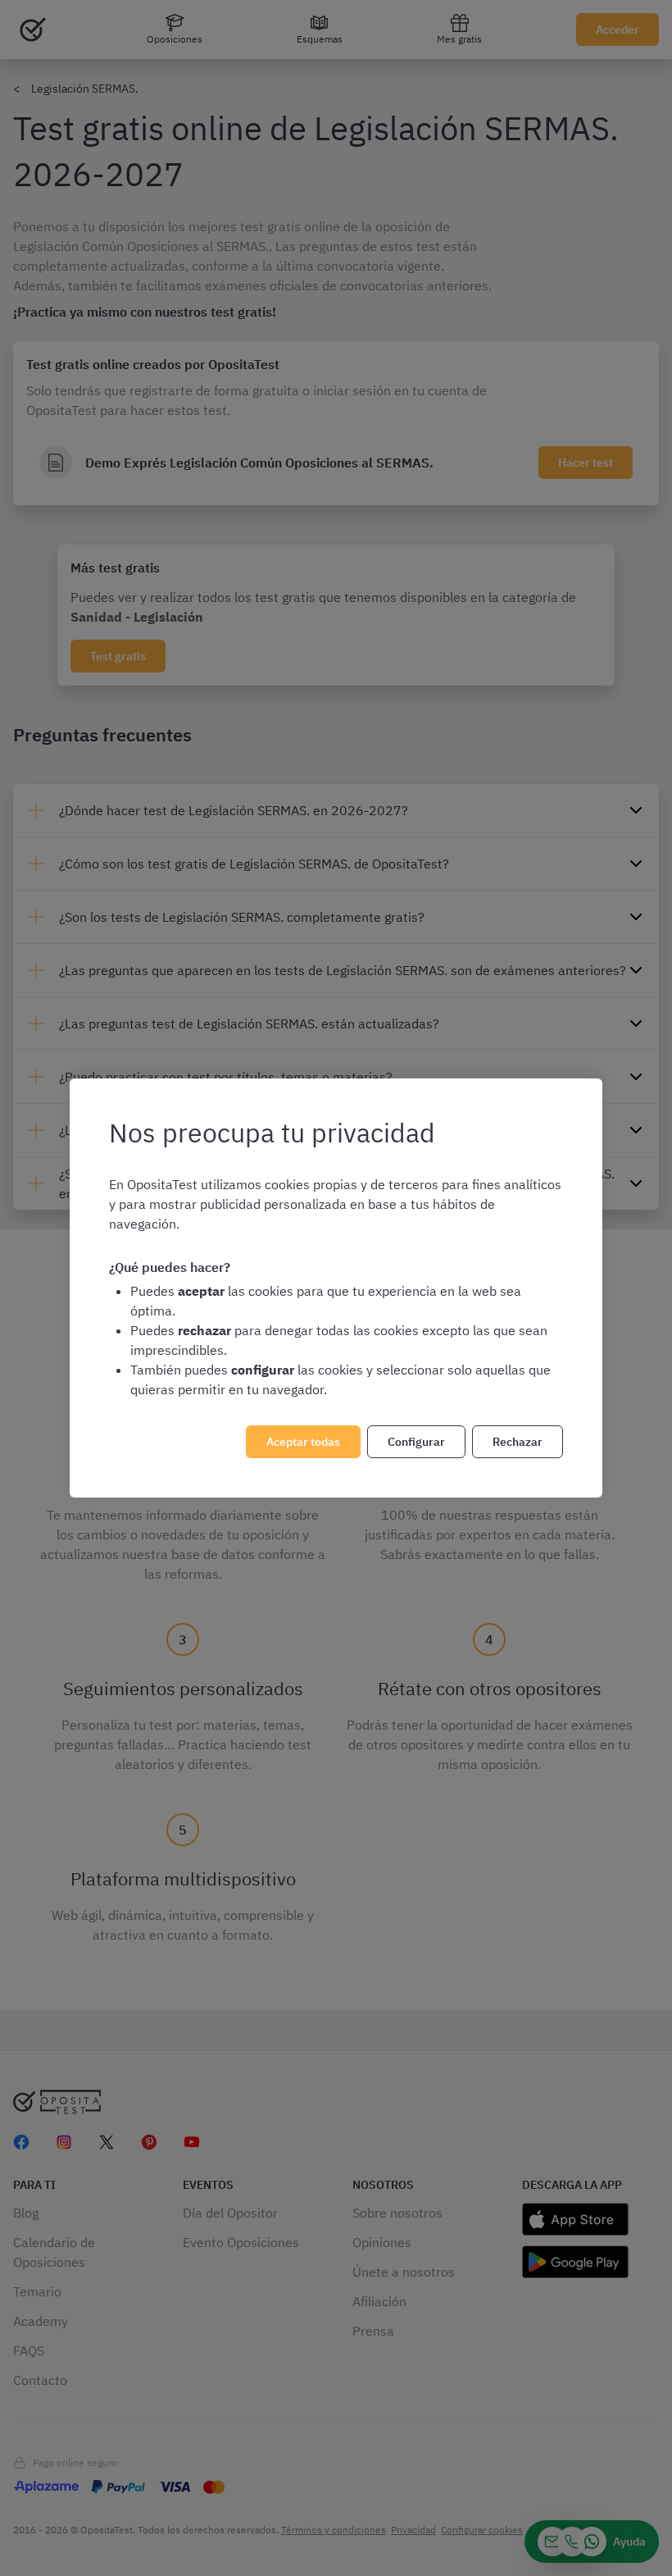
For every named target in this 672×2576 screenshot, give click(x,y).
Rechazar (518, 1442)
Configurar (416, 1442)
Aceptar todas (303, 1442)
